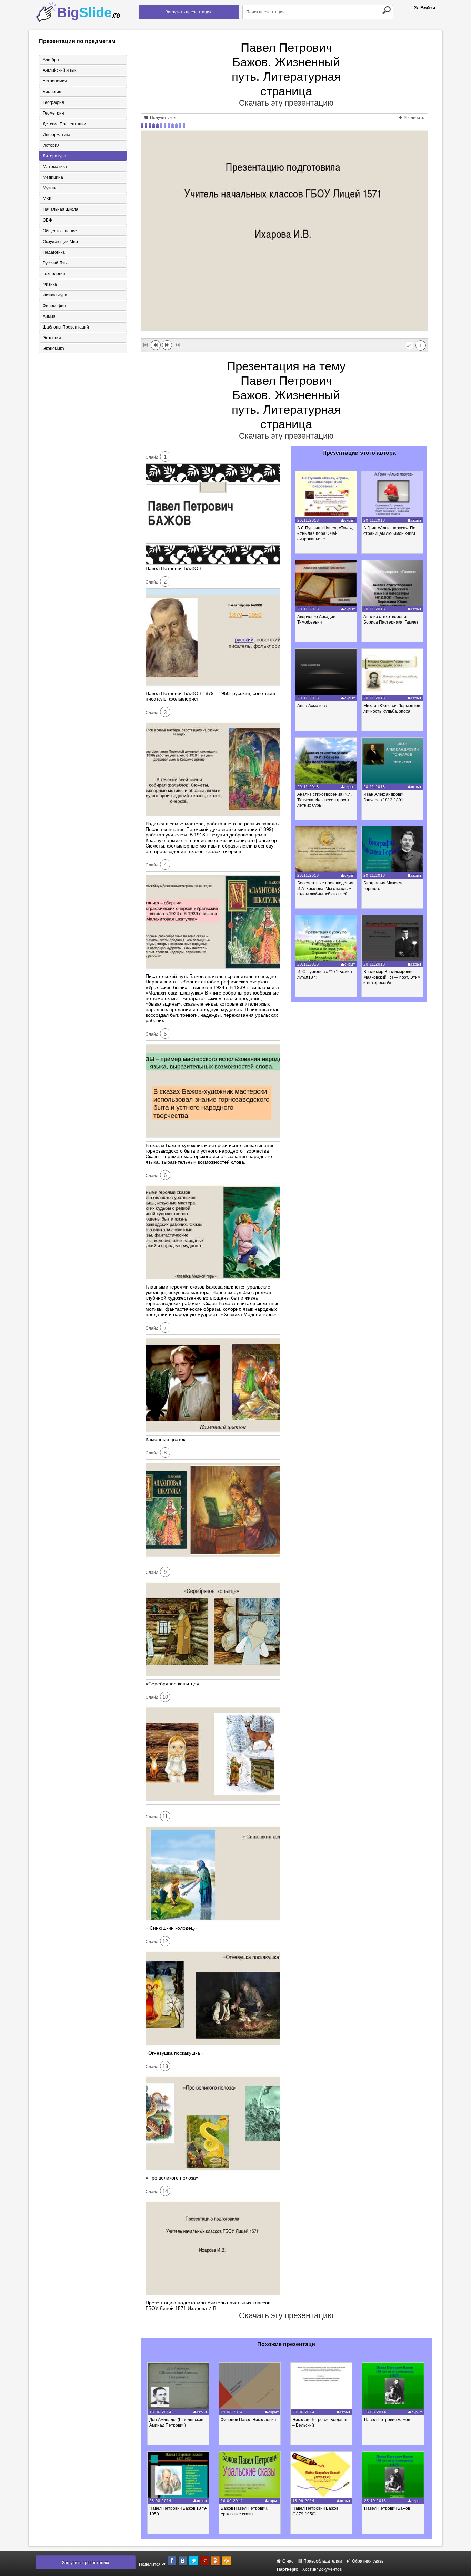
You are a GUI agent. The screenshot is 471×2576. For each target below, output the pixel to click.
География (53, 102)
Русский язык (56, 263)
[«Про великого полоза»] (213, 2172)
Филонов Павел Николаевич (248, 2420)
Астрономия (55, 81)
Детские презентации (64, 124)
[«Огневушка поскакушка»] (213, 2047)
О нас (287, 2561)
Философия (54, 306)
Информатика (57, 135)
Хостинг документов (322, 2569)
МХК (47, 199)
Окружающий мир (60, 242)
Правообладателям (322, 2561)
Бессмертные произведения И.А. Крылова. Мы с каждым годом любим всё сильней (325, 889)
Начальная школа (61, 209)
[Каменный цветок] (213, 1434)
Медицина (53, 177)
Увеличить (413, 118)
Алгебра (51, 60)
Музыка (50, 188)
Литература (54, 156)
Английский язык (59, 70)
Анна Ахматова (312, 706)
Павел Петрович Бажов (387, 2420)
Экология (52, 338)
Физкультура (55, 295)
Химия (49, 316)
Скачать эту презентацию (286, 103)
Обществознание (60, 231)
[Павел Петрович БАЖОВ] (213, 563)
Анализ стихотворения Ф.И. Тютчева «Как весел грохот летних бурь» (324, 800)
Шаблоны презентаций (66, 327)
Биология (52, 92)
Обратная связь (367, 2561)
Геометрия (53, 113)
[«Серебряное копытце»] (213, 1678)
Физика (50, 284)
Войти (427, 8)
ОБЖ (48, 220)
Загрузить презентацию (189, 12)
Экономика (53, 349)
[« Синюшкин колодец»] (213, 1922)
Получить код (163, 118)
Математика (55, 167)
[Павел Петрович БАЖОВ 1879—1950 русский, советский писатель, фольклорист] (213, 688)
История (51, 145)
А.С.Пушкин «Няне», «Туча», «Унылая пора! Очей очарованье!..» (325, 533)
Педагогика (54, 252)
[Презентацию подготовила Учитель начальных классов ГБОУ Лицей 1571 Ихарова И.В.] (213, 2297)
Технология (54, 274)
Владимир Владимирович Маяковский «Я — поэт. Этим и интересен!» (392, 977)
